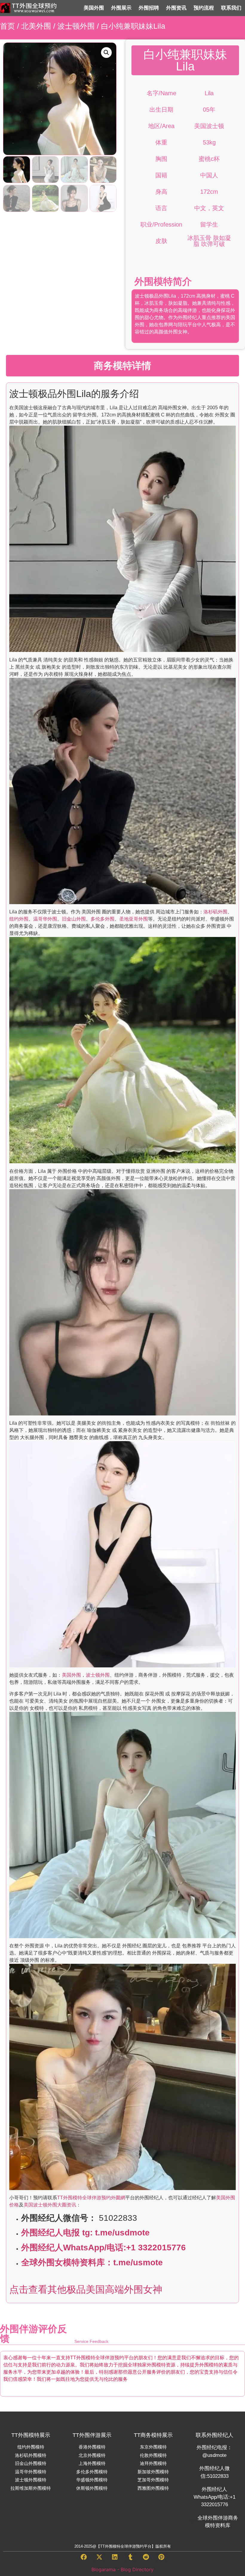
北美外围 (36, 26)
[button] (106, 53)
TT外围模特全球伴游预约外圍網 (91, 2198)
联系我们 (231, 8)
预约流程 (204, 8)
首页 (7, 26)
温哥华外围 (45, 919)
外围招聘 (149, 8)
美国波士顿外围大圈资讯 (50, 2205)
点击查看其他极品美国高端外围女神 (86, 2289)
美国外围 (94, 8)
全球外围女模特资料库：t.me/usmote (92, 2262)
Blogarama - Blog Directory (122, 2569)
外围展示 (121, 8)
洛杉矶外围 (215, 912)
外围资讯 (176, 8)
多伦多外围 (102, 919)
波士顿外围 (76, 26)
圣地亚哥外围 (134, 919)
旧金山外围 (74, 919)
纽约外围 (19, 919)
